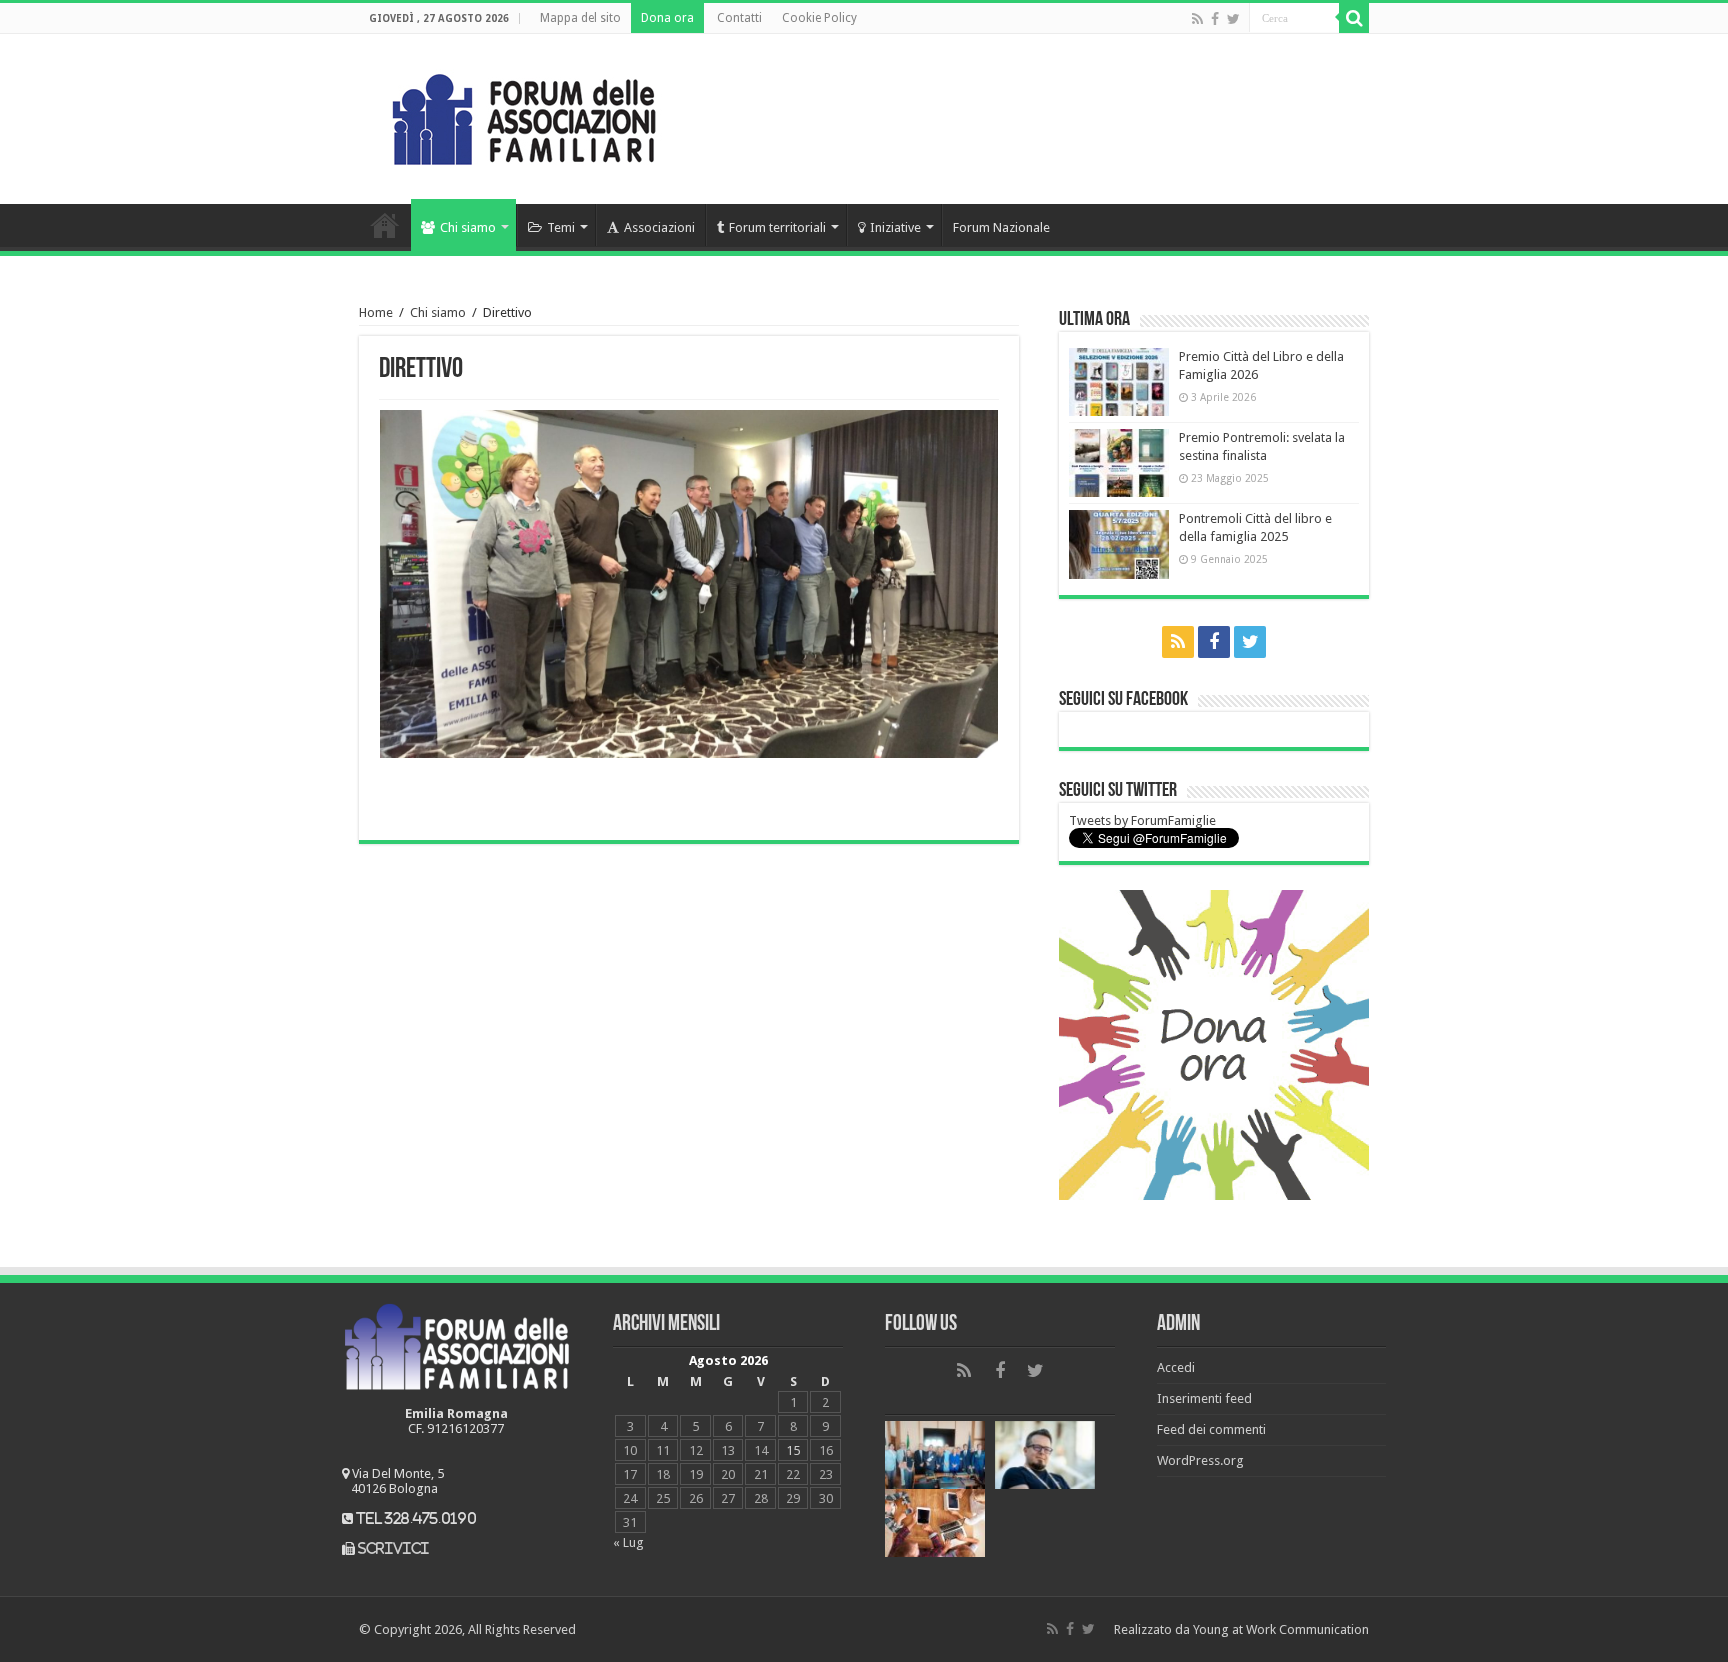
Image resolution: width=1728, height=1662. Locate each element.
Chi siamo (468, 227)
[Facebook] (1215, 19)
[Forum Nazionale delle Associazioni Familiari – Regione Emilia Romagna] (524, 115)
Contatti (739, 18)
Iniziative (895, 227)
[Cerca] (1354, 18)
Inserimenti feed (1204, 1398)
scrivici (393, 1548)
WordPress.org (1200, 1460)
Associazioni (659, 227)
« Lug (628, 1542)
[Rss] (1197, 19)
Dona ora (667, 18)
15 (793, 1450)
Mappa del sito (580, 18)
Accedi (1176, 1367)
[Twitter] (1233, 19)
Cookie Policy (819, 18)
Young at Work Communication (1281, 1629)
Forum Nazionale (1001, 227)
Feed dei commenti (1211, 1429)
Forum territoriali (777, 227)
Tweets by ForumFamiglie (1142, 820)
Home (385, 225)
